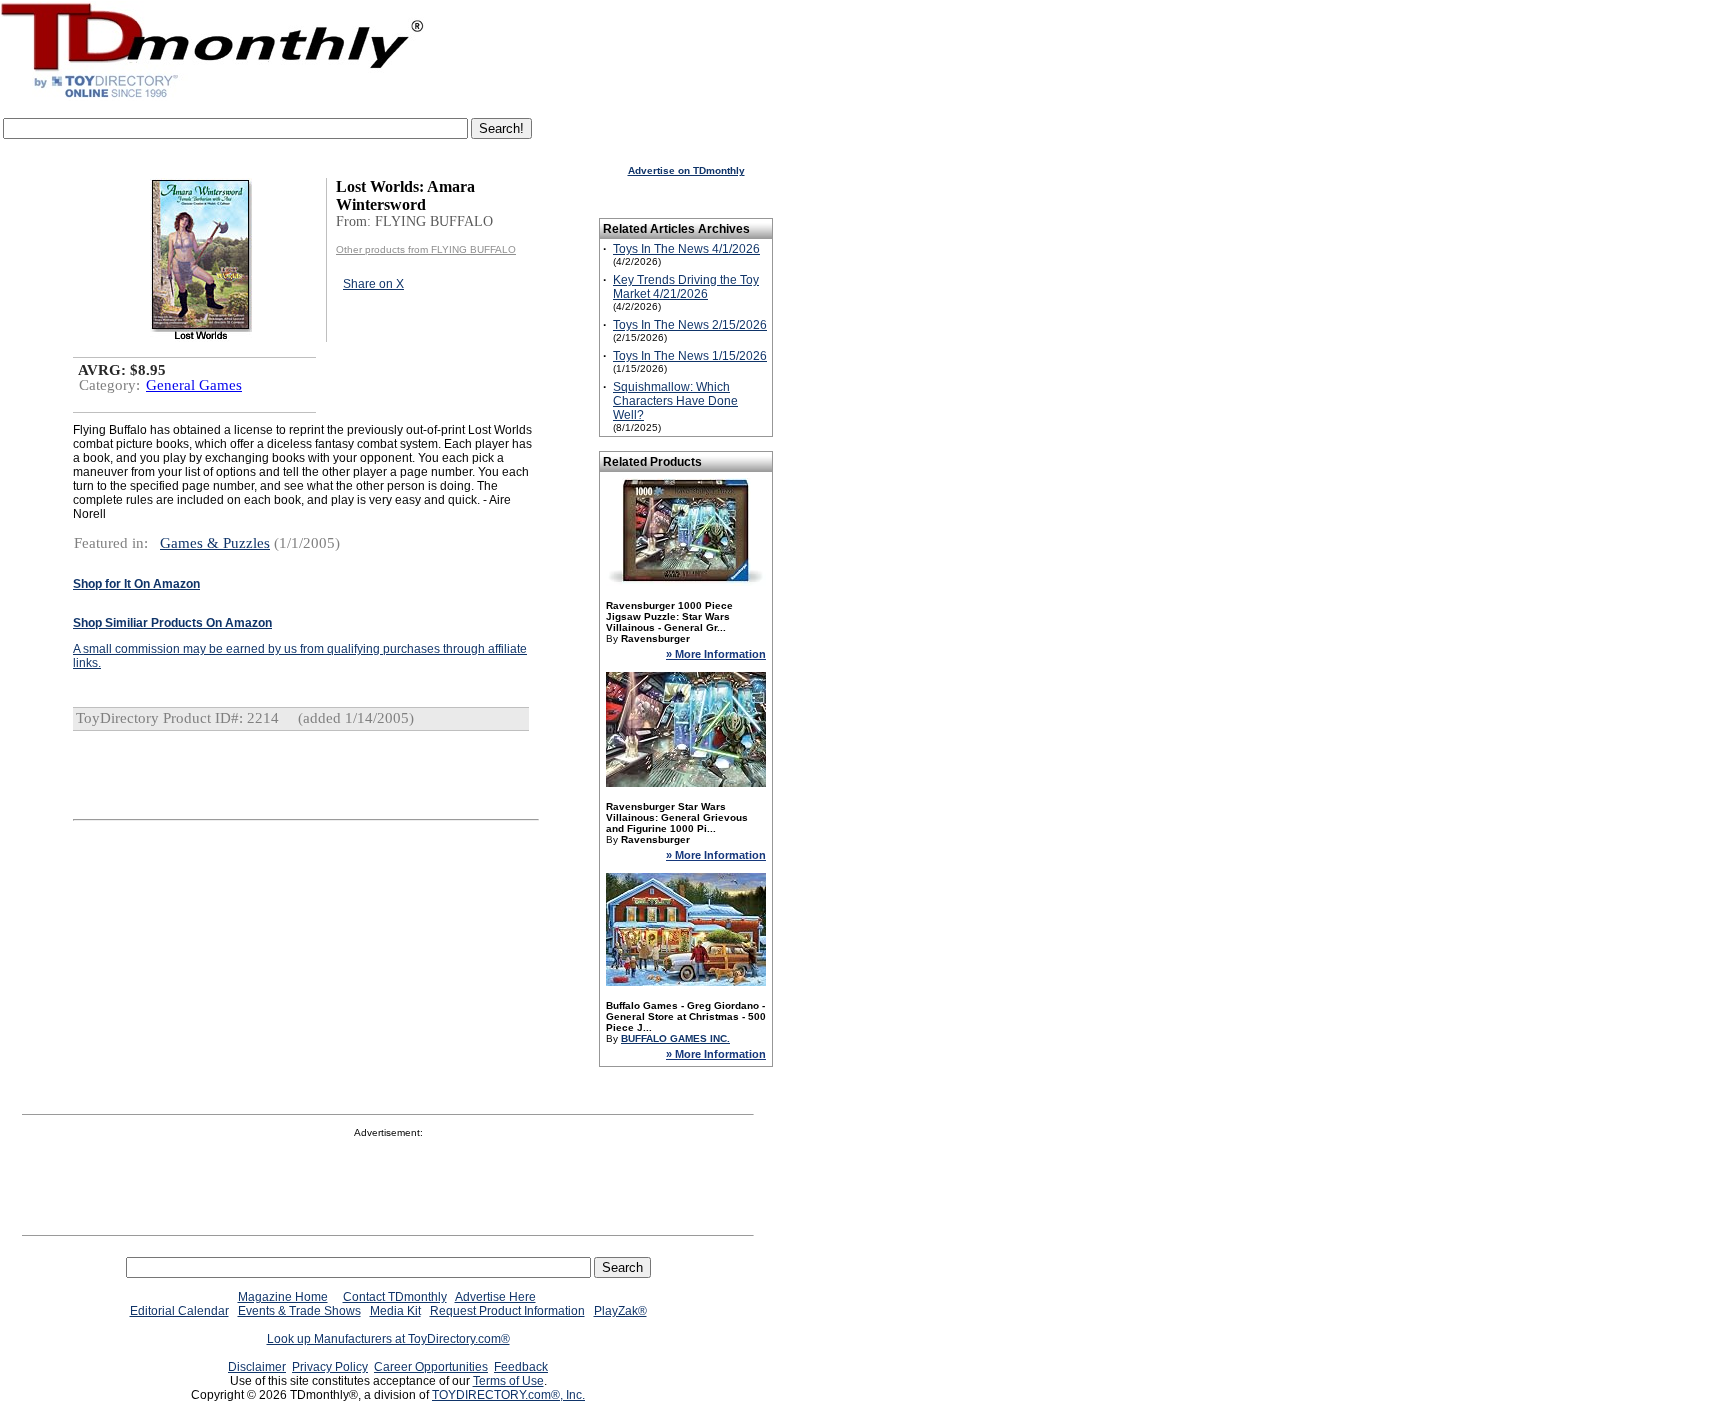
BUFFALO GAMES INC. (675, 1038)
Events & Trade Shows (299, 1311)
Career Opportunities (431, 1367)
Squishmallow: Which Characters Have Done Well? (675, 401)
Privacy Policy (330, 1367)
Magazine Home (283, 1297)
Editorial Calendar (179, 1311)
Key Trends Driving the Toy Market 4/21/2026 (686, 287)
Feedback (521, 1367)
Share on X (373, 284)
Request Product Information (507, 1311)
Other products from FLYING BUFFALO (426, 249)
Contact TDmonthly (395, 1297)
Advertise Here (495, 1297)
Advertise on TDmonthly (686, 170)
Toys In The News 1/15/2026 (690, 356)
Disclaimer (257, 1367)
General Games (194, 385)
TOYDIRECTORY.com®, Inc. (508, 1395)
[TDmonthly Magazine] (212, 97)
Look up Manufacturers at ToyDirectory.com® (388, 1339)
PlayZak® (620, 1311)
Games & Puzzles (215, 543)
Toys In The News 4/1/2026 (686, 249)
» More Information (716, 654)
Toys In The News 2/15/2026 (690, 325)
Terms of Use (508, 1381)
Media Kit (395, 1311)
